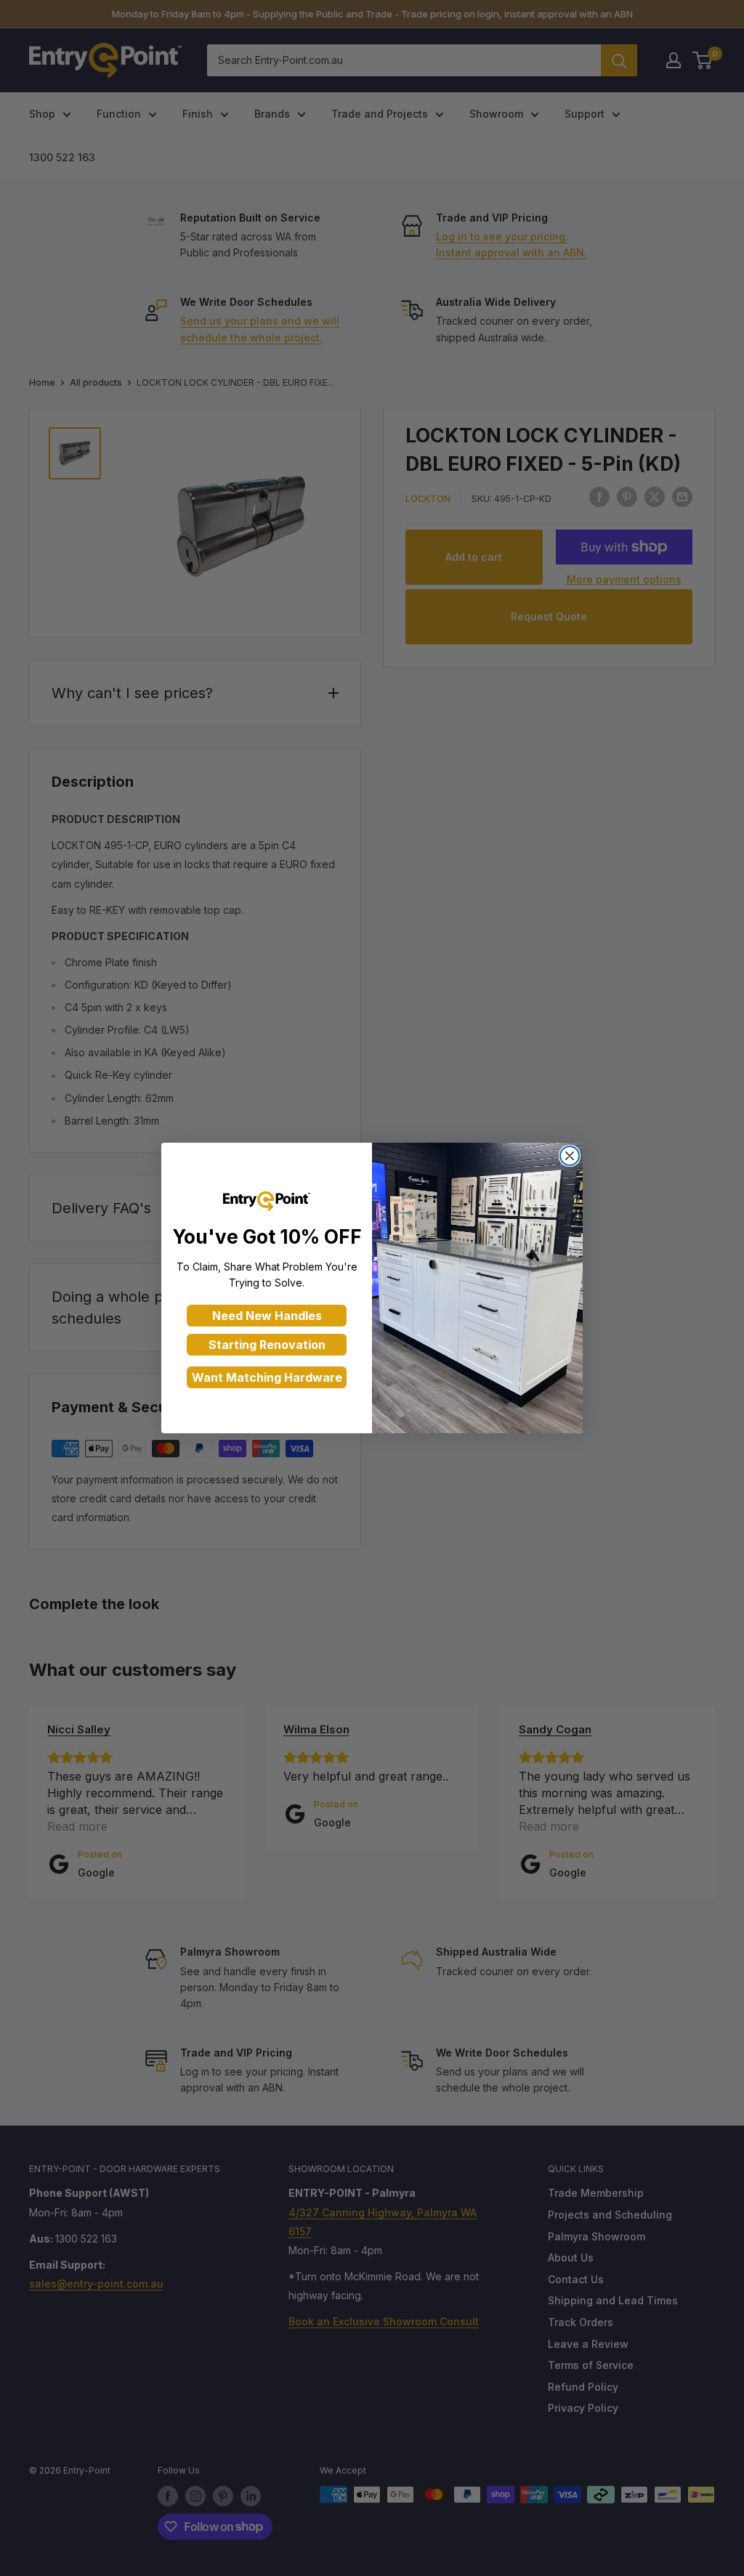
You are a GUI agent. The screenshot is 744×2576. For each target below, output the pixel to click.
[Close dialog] (570, 1156)
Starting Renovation (267, 1345)
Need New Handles (267, 1316)
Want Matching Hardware (267, 1377)
